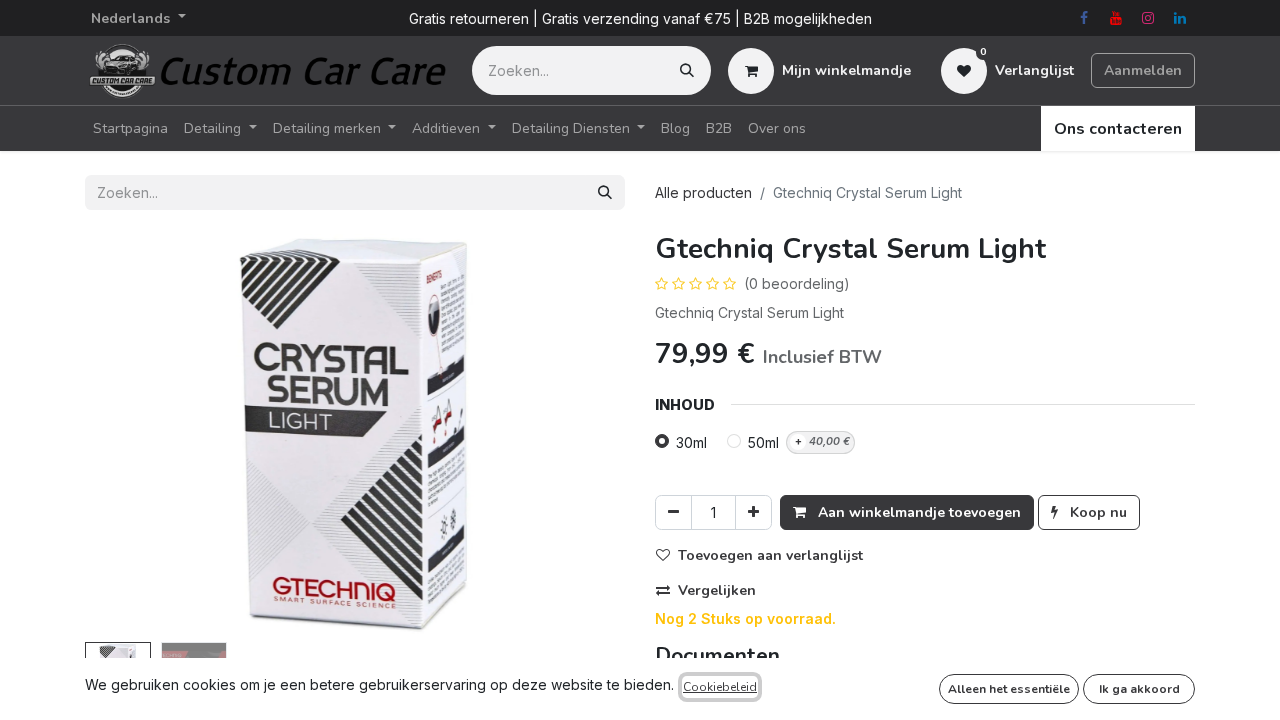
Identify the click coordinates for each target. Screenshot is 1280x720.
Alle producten (703, 192)
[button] (125, 434)
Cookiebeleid (720, 687)
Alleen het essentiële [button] (1009, 689)
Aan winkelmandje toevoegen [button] (917, 512)
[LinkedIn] (1180, 18)
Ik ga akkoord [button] (1139, 689)
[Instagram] (1148, 18)
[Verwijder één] (673, 512)
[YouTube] (1116, 18)
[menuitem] (130, 128)
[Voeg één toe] (753, 512)
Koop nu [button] (1096, 512)
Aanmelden (1143, 70)
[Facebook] (1084, 18)
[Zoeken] (687, 70)
